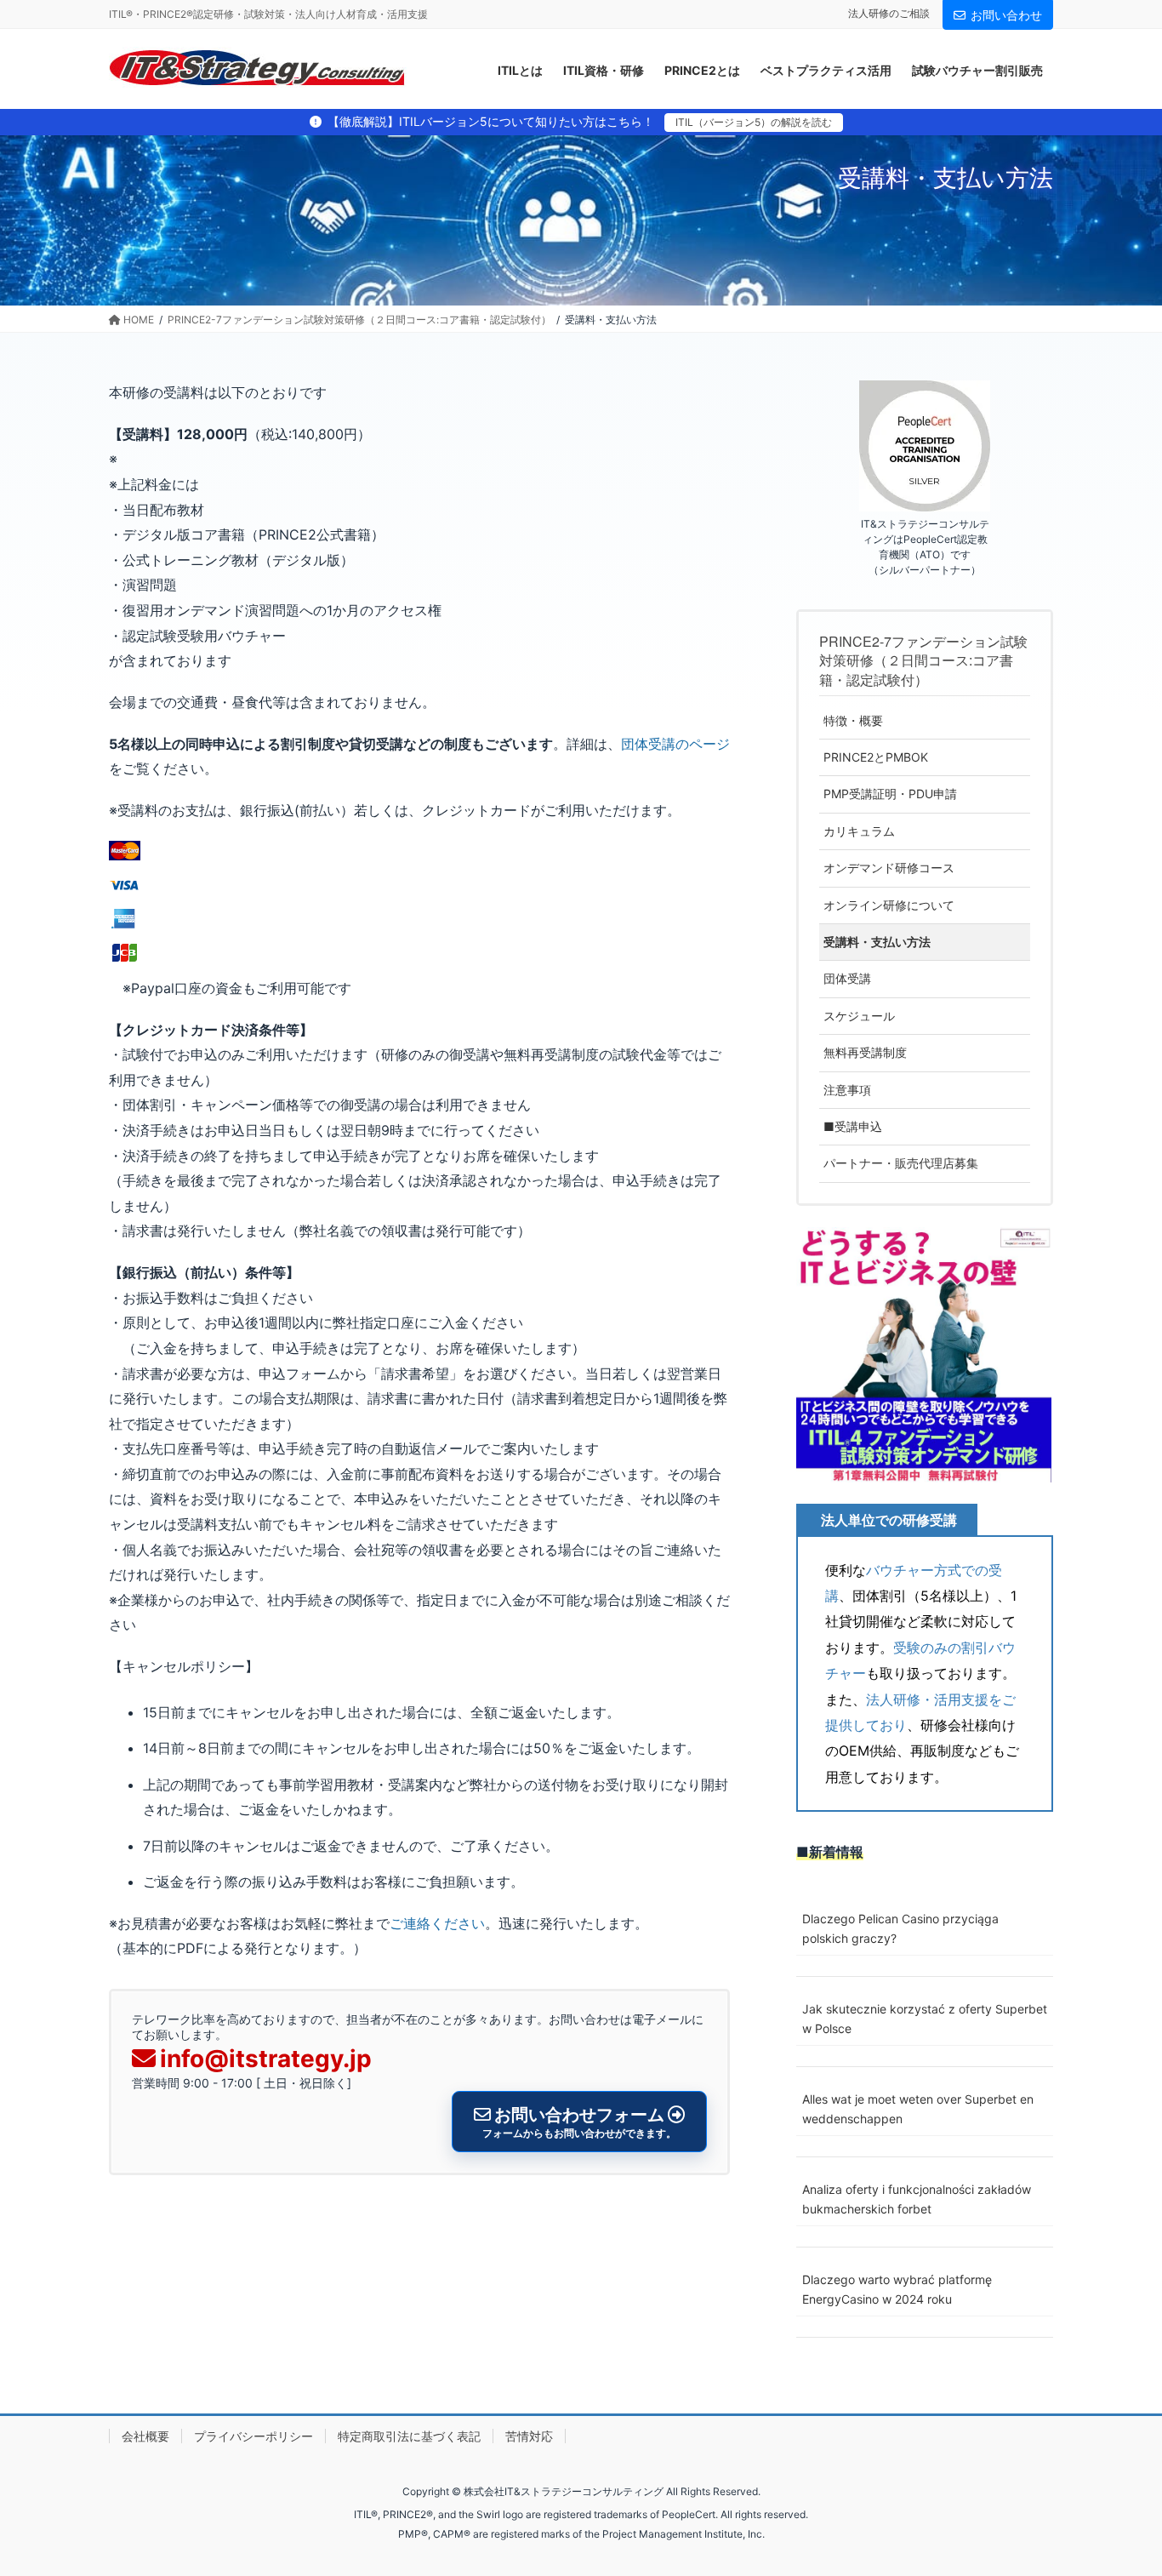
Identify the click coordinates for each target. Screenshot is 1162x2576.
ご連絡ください (437, 1923)
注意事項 (847, 1090)
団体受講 (847, 978)
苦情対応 (529, 2436)
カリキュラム (859, 831)
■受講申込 (853, 1126)
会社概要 (145, 2436)
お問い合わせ (1006, 15)
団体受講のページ (675, 744)
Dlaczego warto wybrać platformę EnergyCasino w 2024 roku (897, 2289)
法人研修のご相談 (889, 13)
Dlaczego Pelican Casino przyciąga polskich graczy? (900, 1928)
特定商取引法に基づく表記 (409, 2436)
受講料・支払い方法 (877, 942)
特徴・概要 (853, 720)
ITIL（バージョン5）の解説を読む (754, 122)
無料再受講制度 (865, 1052)
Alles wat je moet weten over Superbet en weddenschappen (918, 2109)
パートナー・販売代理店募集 (901, 1163)
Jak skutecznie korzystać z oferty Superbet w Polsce (925, 2019)
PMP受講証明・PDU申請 (890, 794)
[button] (924, 1355)
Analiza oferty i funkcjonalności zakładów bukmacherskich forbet (917, 2199)
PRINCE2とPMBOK (876, 757)
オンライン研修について (889, 905)
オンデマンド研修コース (889, 868)
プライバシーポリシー (253, 2436)
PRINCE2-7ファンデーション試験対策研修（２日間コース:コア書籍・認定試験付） (923, 660)
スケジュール (859, 1016)
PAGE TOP (1119, 2483)
